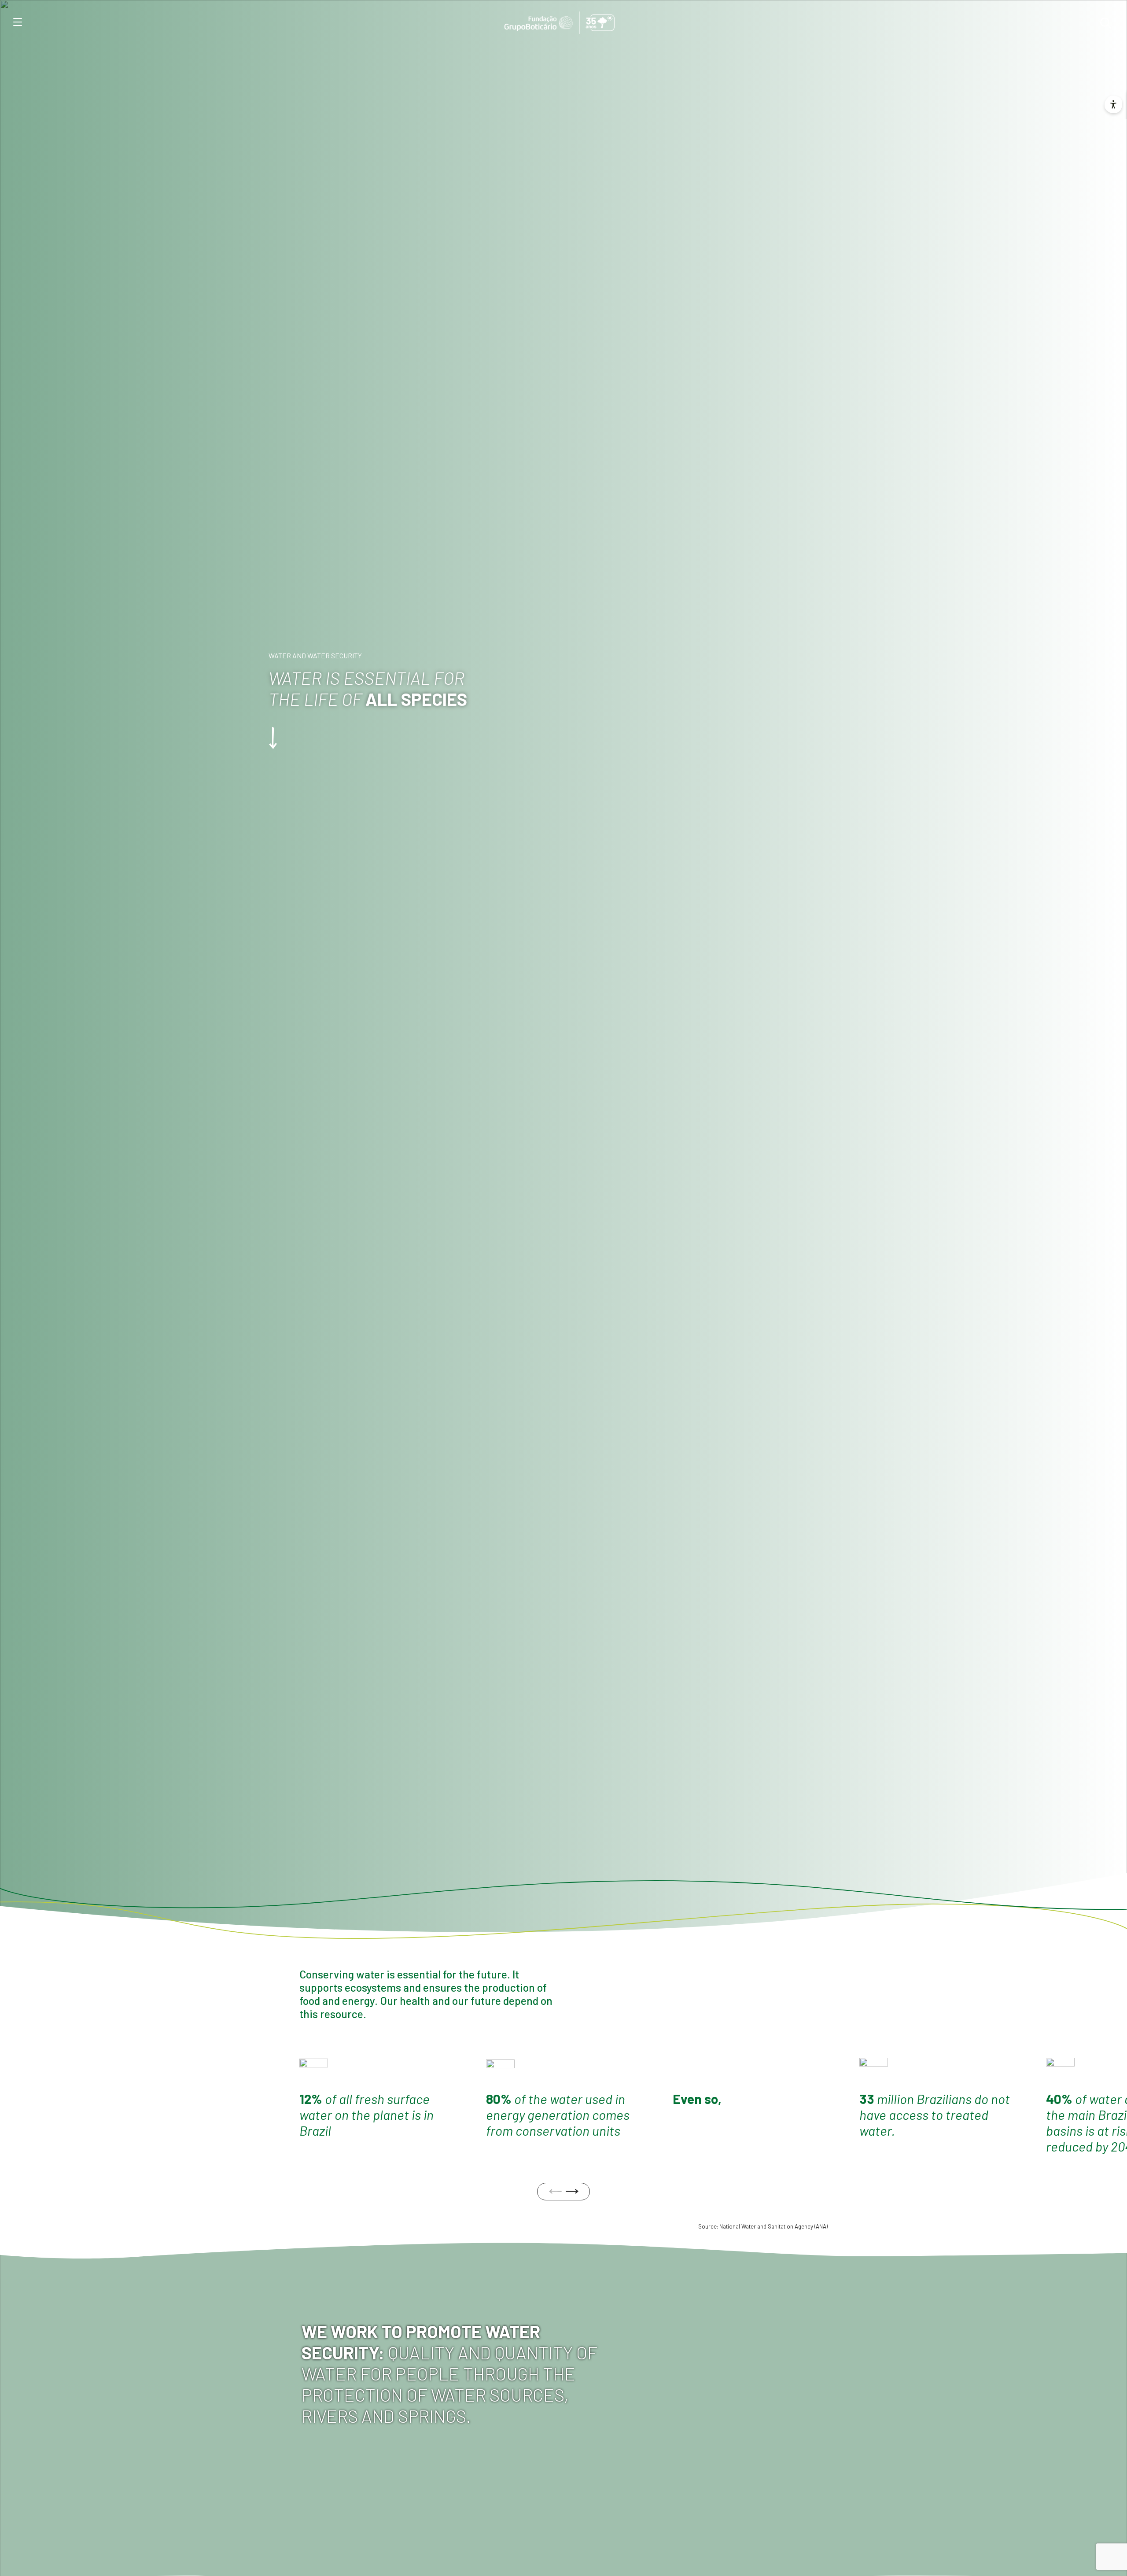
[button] (572, 2191)
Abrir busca (1105, 23)
